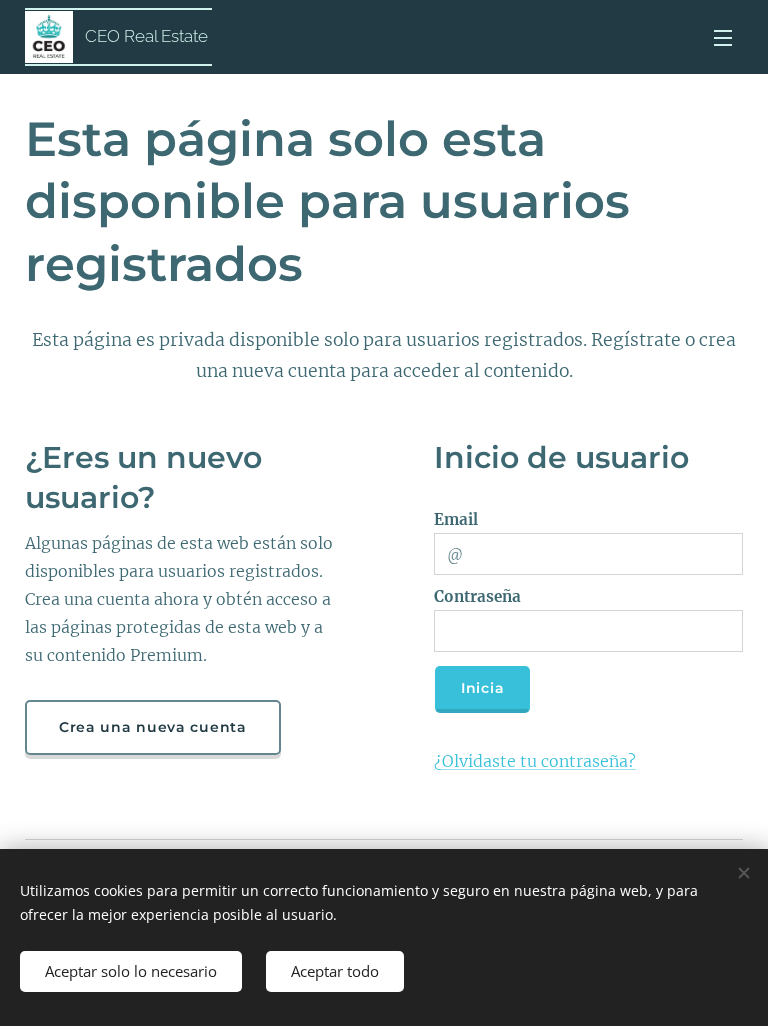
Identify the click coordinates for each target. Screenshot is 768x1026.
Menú (723, 37)
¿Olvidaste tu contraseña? (535, 761)
